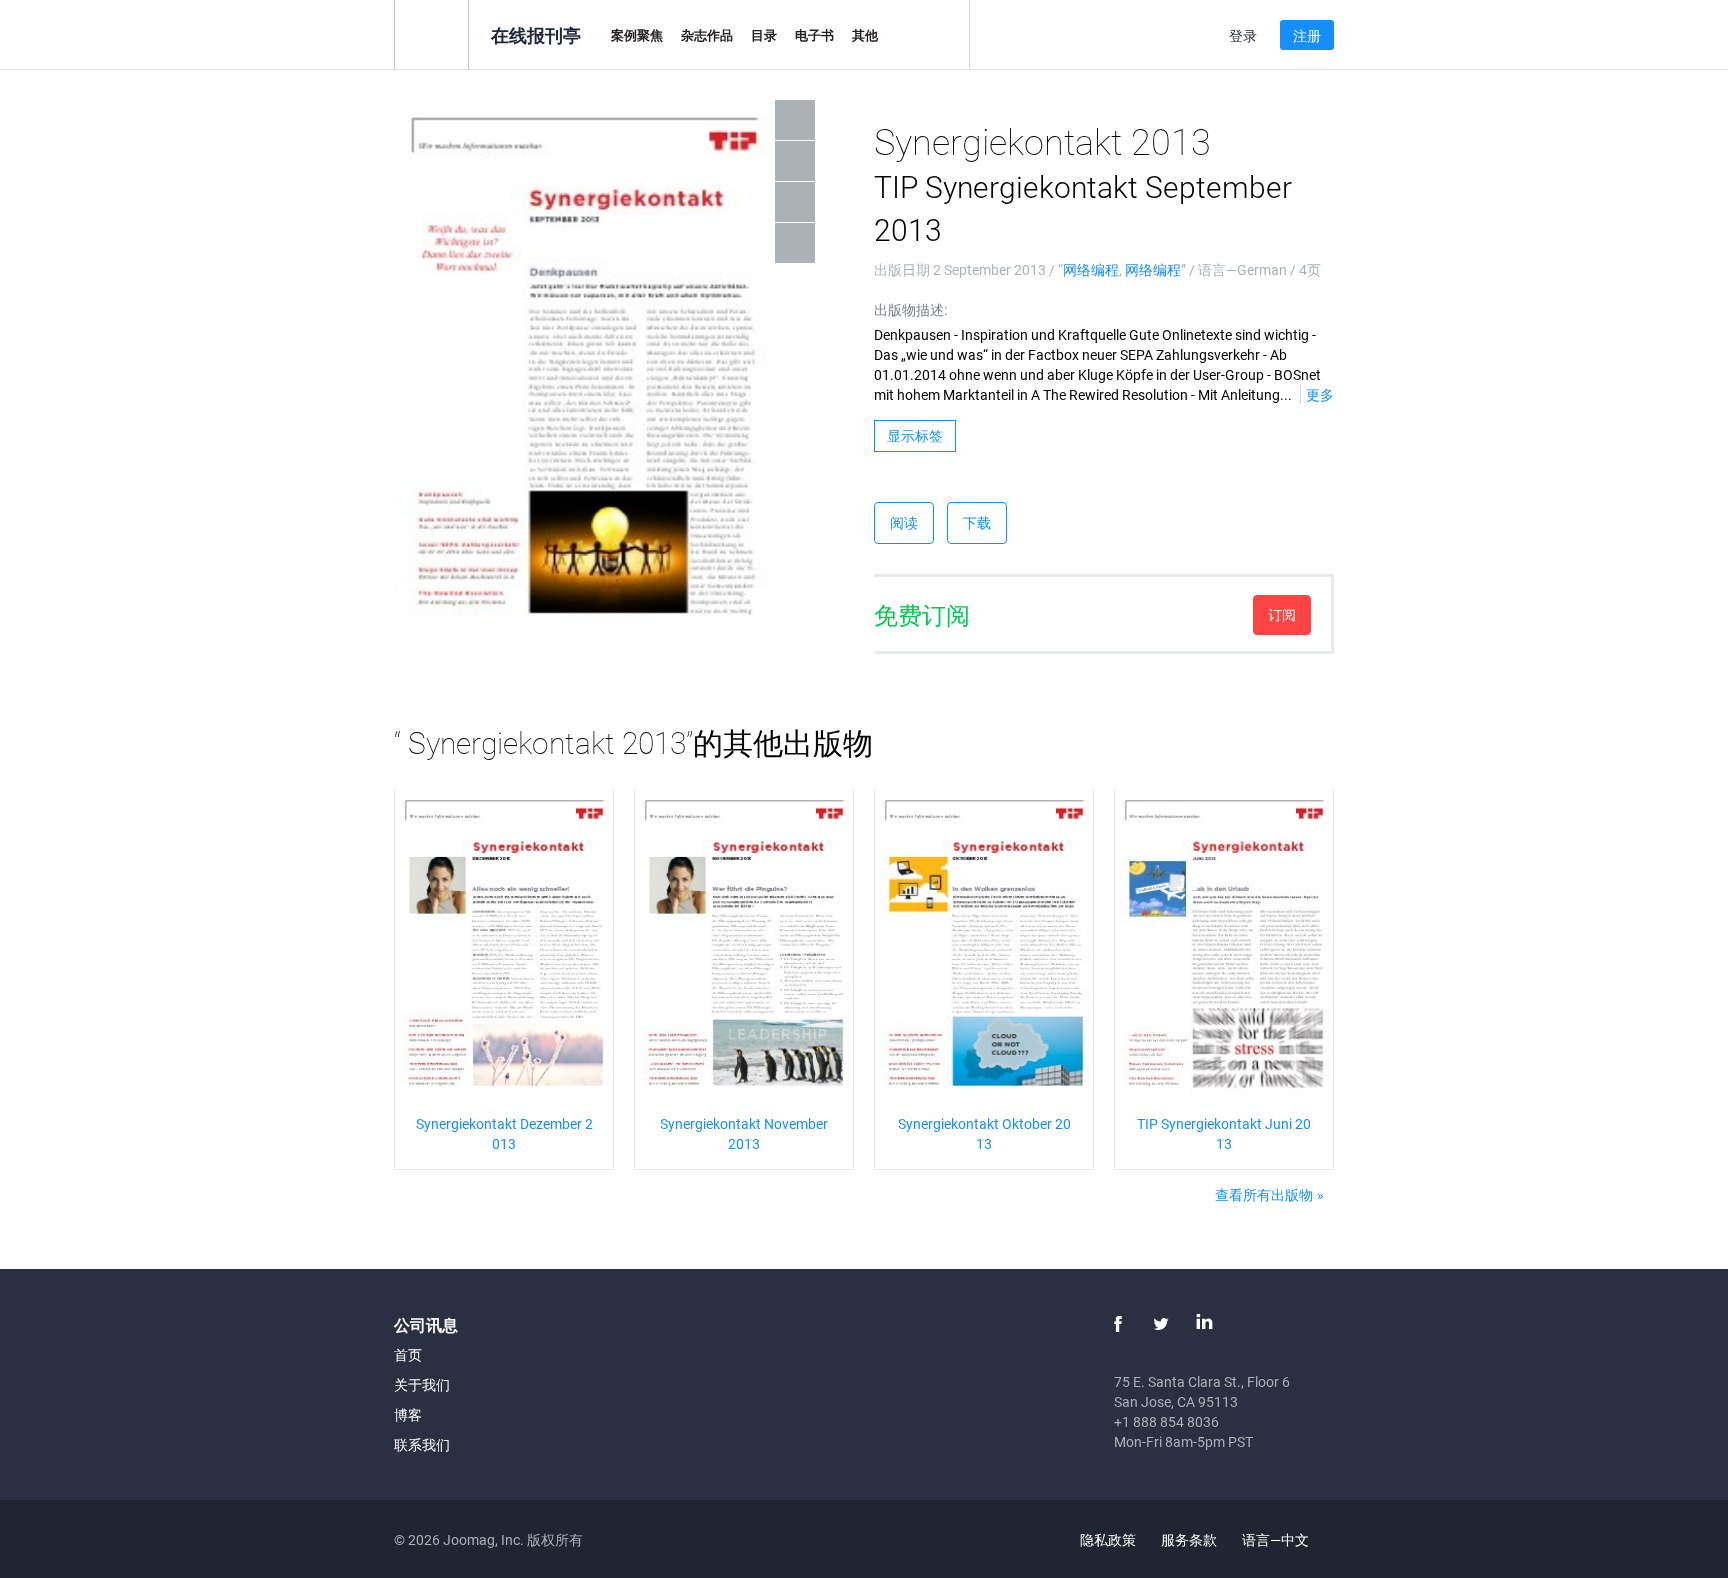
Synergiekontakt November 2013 (744, 1133)
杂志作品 (707, 35)
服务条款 (1189, 1539)
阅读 (904, 522)
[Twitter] (1161, 1324)
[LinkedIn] (1204, 1324)
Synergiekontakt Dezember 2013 (504, 1133)
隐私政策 (1108, 1539)
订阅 (1282, 614)
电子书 (814, 35)
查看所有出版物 (1264, 1194)
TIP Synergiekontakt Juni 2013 (1224, 1133)
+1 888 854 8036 (1166, 1421)
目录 (764, 35)
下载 (977, 522)
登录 (1243, 35)
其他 (865, 35)
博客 (408, 1414)
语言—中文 (1277, 1539)
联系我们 (422, 1444)
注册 (1307, 35)
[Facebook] (1118, 1324)
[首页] (431, 33)
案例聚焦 (637, 35)
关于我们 (422, 1384)
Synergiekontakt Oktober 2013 (984, 1133)
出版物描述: (910, 309)
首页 (408, 1354)
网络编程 (1091, 269)
